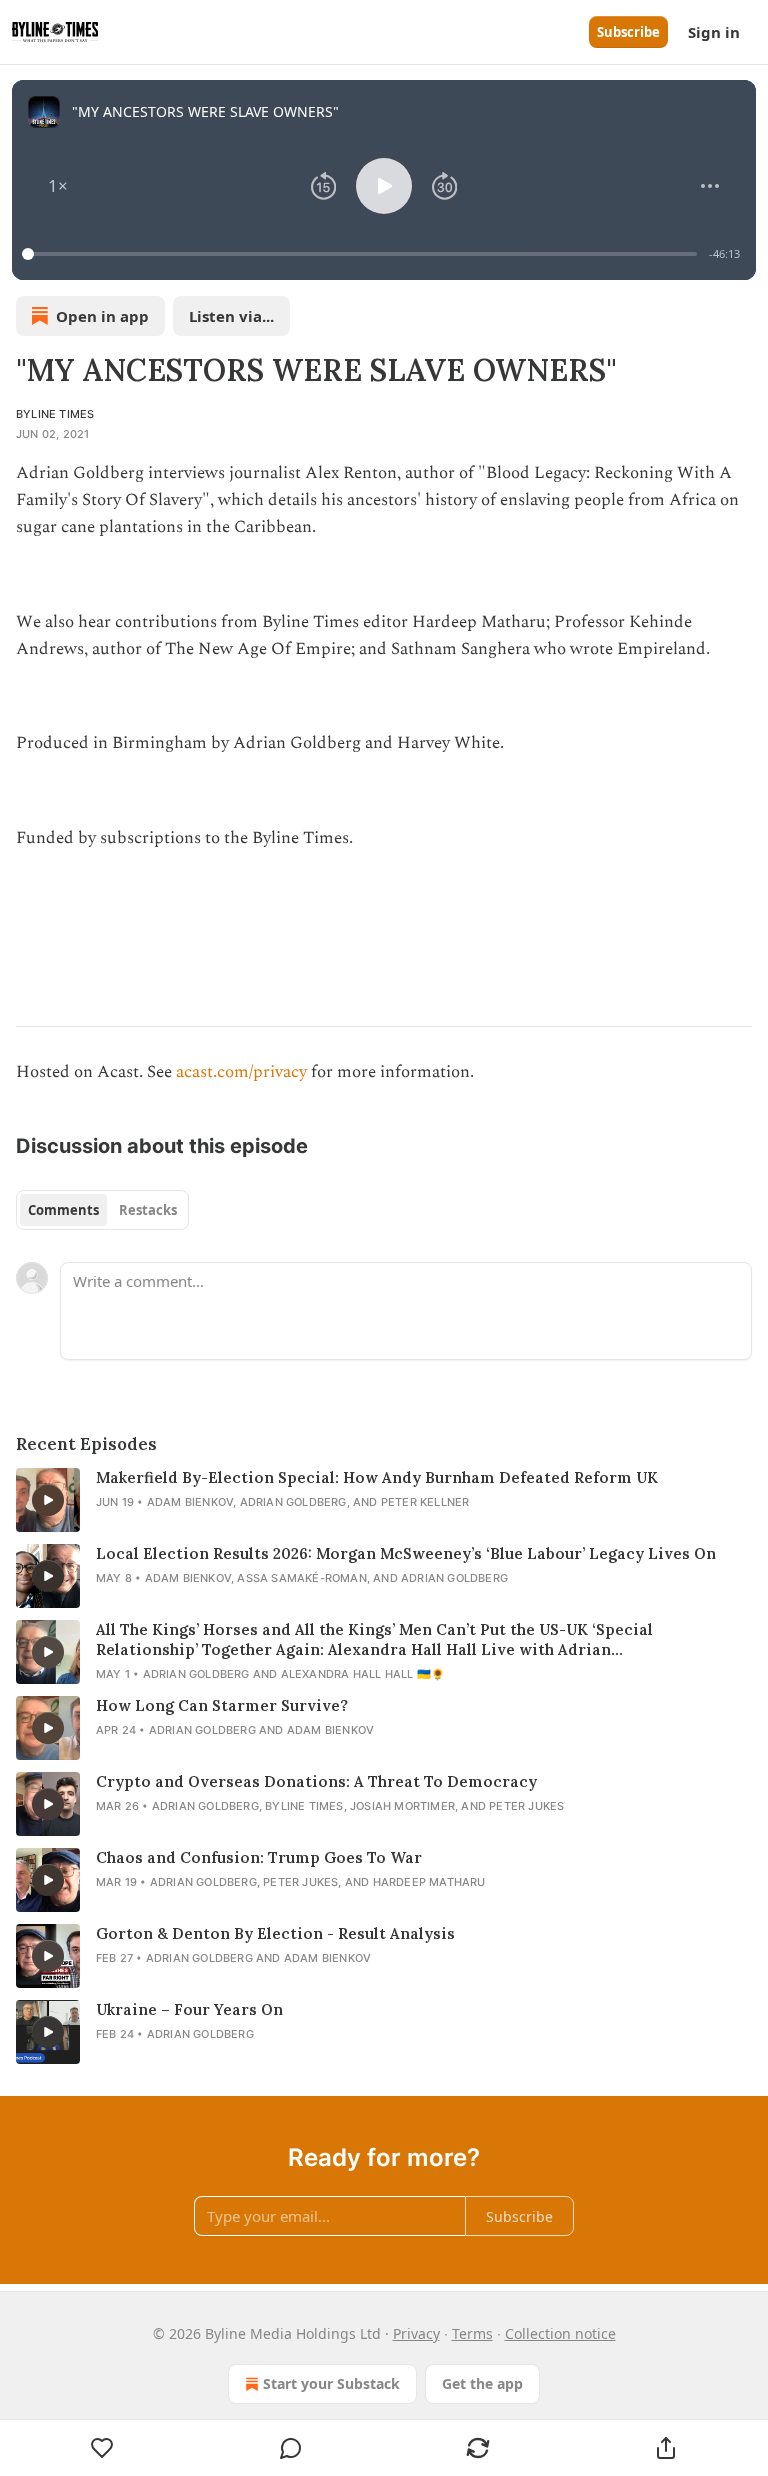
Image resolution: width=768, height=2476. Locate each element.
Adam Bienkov (190, 1502)
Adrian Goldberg (293, 1502)
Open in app (102, 316)
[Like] (102, 2448)
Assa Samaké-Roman (301, 1578)
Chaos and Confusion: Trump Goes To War (259, 1857)
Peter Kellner (425, 1502)
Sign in (714, 32)
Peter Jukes (526, 1806)
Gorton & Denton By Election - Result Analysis (275, 1933)
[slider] (362, 254)
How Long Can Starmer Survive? (222, 1705)
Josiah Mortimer (402, 1806)
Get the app (482, 2383)
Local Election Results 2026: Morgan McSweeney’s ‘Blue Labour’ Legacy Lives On (406, 1553)
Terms (472, 2333)
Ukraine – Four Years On (189, 2009)
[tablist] (102, 1210)
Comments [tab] (63, 1210)
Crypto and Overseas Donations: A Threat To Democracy (316, 1781)
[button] (58, 186)
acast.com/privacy (241, 1072)
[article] (384, 1500)
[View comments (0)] (291, 2448)
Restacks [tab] (148, 1210)
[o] (48, 1500)
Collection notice (560, 2333)
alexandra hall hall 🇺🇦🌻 (363, 1674)
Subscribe (628, 32)
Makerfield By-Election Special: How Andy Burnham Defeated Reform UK (377, 1477)
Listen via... (231, 316)
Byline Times (55, 414)
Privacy (416, 2333)
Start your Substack (331, 2383)
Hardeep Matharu (429, 1882)
